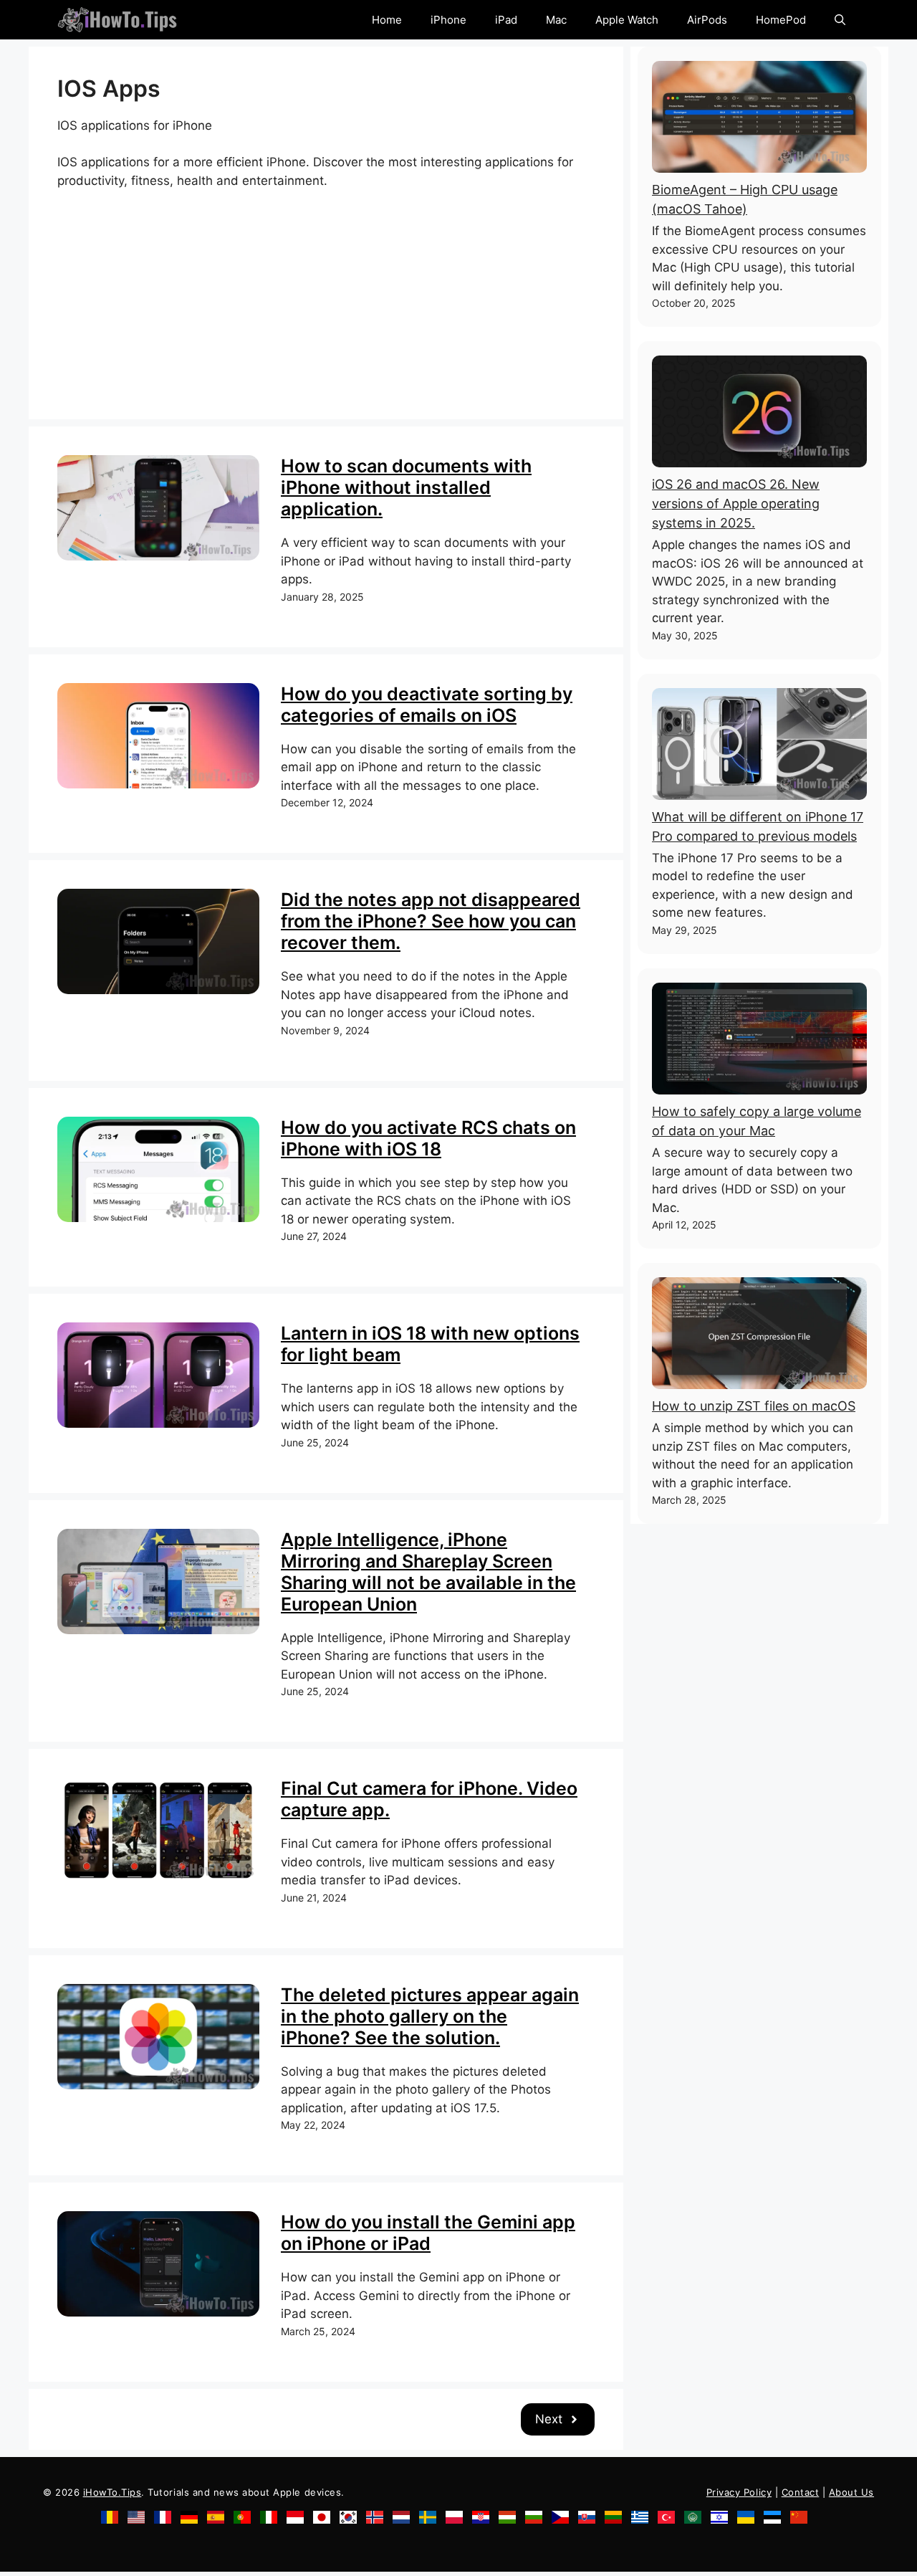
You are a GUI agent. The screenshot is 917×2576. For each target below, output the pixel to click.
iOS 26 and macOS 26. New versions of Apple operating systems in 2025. (736, 504)
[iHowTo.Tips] (117, 20)
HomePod (781, 20)
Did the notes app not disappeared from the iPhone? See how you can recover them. (431, 921)
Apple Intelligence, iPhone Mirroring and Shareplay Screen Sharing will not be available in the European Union (428, 1572)
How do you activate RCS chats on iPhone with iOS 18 (428, 1138)
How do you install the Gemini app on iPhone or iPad (428, 2233)
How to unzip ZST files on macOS (754, 1406)
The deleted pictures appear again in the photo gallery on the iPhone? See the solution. (430, 2016)
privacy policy (739, 2492)
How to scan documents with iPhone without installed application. (406, 487)
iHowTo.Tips (112, 2492)
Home (387, 20)
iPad (506, 20)
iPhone (448, 20)
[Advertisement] (326, 290)
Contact (801, 2492)
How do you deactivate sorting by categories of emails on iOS (427, 705)
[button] (840, 20)
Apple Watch (627, 20)
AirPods (707, 20)
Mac (556, 20)
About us (851, 2492)
